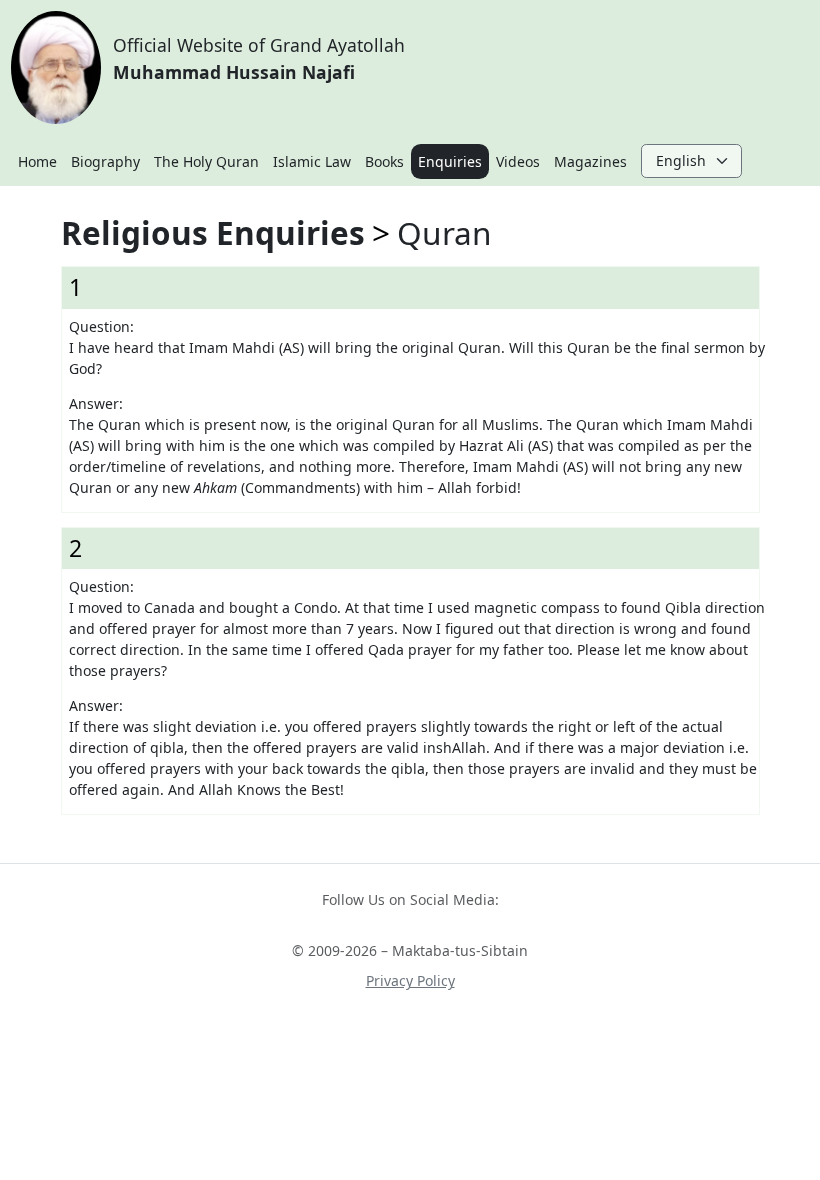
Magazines (590, 161)
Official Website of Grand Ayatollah (259, 58)
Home (37, 161)
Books (384, 161)
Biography (105, 161)
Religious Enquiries (213, 232)
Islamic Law (312, 161)
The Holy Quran (206, 161)
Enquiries (450, 161)
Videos (518, 161)
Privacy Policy (410, 980)
